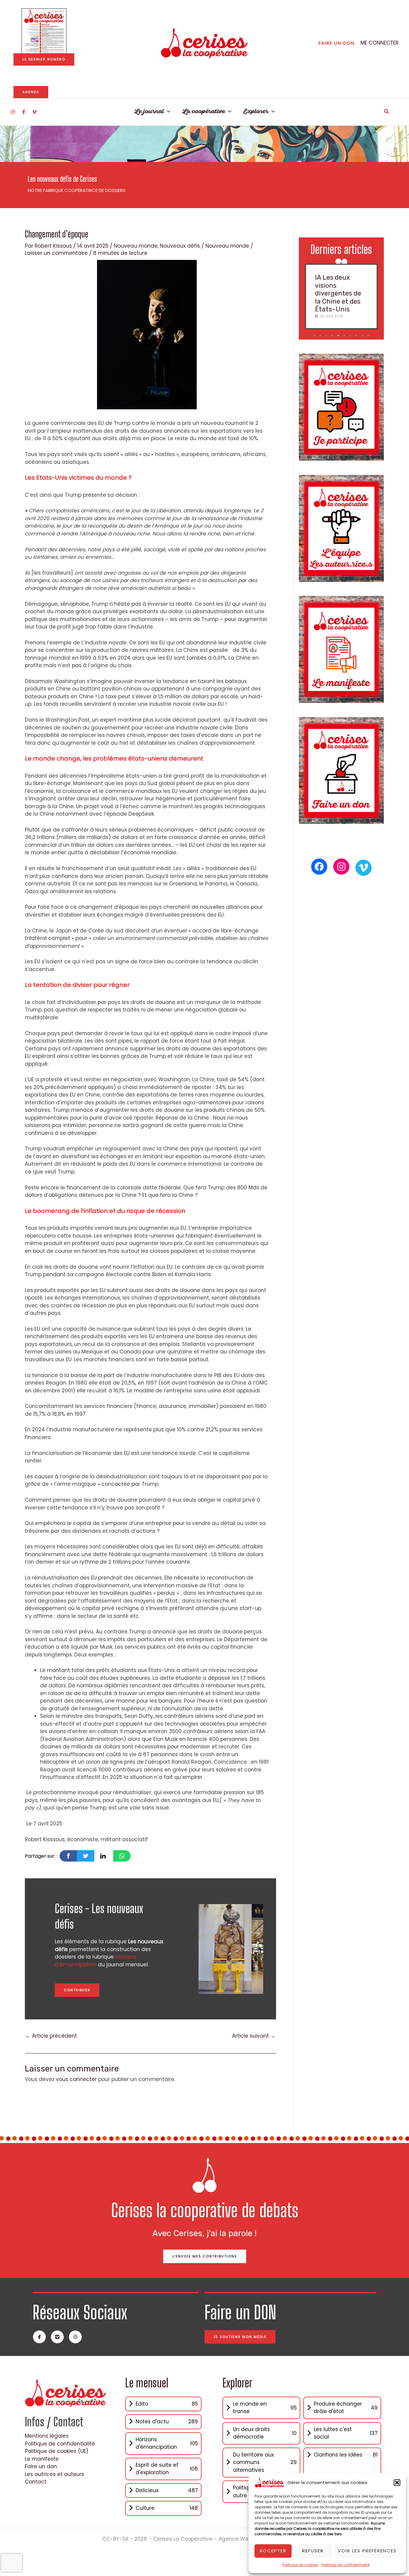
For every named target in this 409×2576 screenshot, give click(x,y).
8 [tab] (357, 336)
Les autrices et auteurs (54, 2474)
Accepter (273, 2551)
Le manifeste (42, 2459)
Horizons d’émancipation (96, 1961)
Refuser (313, 2551)
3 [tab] (327, 336)
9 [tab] (363, 336)
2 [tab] (321, 336)
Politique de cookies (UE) (57, 2451)
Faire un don (41, 2466)
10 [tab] (369, 336)
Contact (36, 2482)
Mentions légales (47, 2436)
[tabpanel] (341, 296)
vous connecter (76, 2079)
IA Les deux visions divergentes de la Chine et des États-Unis (338, 293)
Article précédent (51, 2036)
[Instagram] (13, 112)
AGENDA (31, 92)
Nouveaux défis (180, 246)
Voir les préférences (367, 2551)
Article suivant (254, 2036)
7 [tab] (351, 336)
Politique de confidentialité (345, 2565)
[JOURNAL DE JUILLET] (44, 31)
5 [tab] (339, 336)
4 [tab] (333, 336)
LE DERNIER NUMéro (44, 59)
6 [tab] (345, 336)
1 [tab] (315, 336)
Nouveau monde (136, 246)
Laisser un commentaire (56, 253)
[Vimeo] (34, 112)
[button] (397, 2483)
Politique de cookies (300, 2565)
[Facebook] (24, 112)
